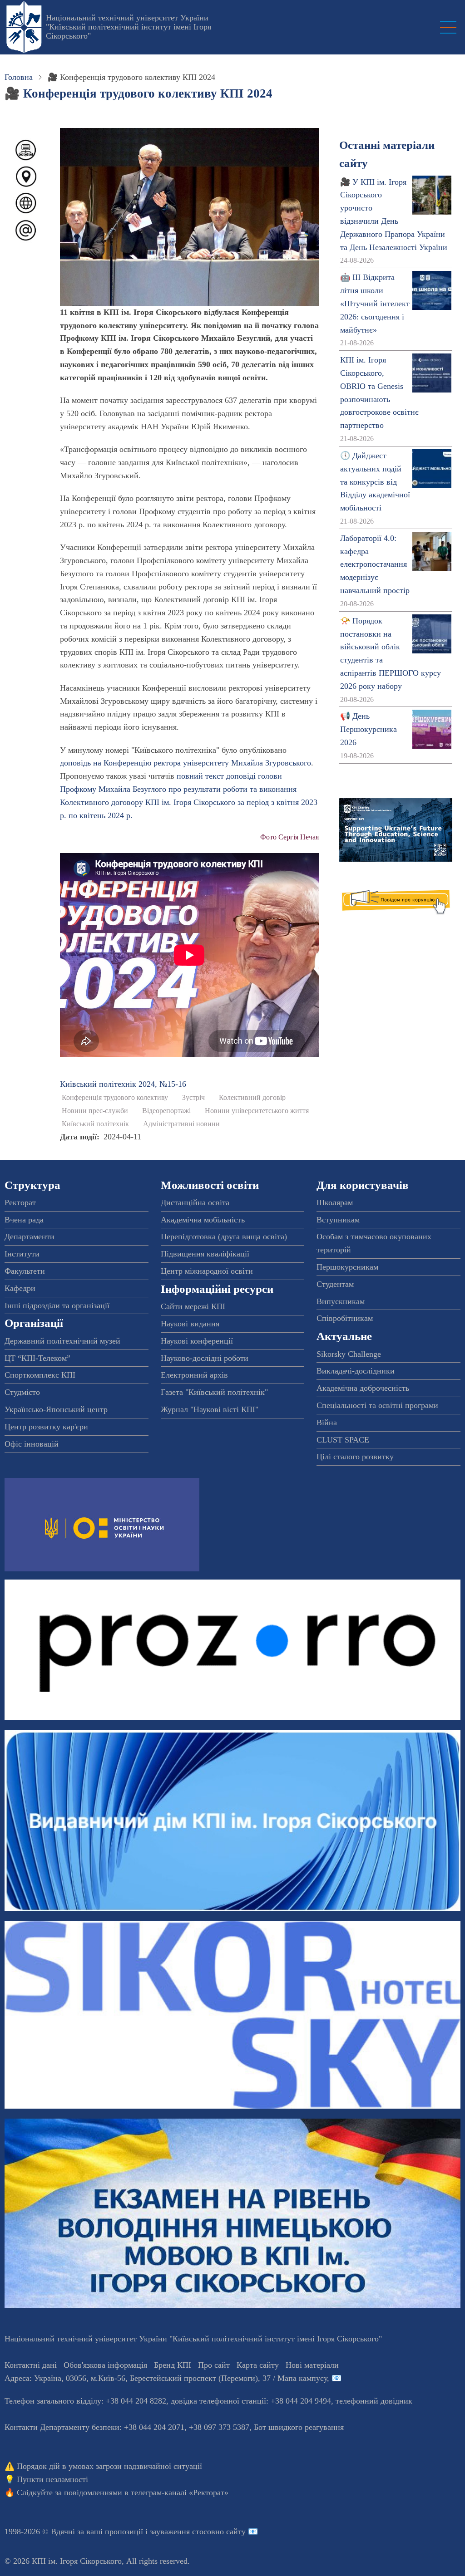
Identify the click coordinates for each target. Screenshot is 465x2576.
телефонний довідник (374, 2401)
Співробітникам (345, 1318)
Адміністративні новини (181, 1124)
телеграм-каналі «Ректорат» (180, 2493)
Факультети (25, 1271)
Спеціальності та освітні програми (377, 1405)
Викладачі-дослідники (356, 1371)
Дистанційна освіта (195, 1202)
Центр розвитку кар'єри (46, 1427)
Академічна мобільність (203, 1220)
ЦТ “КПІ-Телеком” (37, 1358)
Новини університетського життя (257, 1111)
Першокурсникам (347, 1267)
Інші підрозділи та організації (57, 1305)
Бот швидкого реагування (299, 2427)
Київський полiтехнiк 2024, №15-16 (123, 1084)
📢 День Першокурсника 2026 (369, 729)
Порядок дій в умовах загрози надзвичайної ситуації (109, 2466)
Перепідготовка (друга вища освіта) (224, 1236)
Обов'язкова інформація (105, 2365)
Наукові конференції (197, 1341)
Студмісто (22, 1392)
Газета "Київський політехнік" (214, 1392)
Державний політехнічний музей (62, 1341)
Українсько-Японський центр (56, 1409)
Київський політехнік (95, 1124)
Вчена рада (24, 1220)
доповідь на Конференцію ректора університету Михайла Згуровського (186, 763)
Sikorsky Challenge (349, 1354)
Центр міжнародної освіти (207, 1271)
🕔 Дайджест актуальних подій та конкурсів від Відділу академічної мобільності (375, 482)
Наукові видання (190, 1324)
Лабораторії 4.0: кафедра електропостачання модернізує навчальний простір (375, 564)
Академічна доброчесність (363, 1388)
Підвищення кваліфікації (205, 1254)
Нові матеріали (312, 2365)
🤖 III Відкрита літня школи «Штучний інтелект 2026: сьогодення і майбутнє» (375, 303)
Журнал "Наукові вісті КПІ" (210, 1409)
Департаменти (30, 1236)
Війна (327, 1423)
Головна (19, 77)
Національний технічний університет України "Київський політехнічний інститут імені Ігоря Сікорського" (129, 27)
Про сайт (214, 2365)
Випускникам (341, 1301)
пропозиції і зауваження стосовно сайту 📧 (181, 2532)
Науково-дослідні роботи (205, 1358)
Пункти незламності (52, 2479)
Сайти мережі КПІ (193, 1306)
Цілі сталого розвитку (355, 1457)
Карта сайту (258, 2365)
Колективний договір (252, 1098)
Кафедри (20, 1288)
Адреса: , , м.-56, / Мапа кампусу (166, 2378)
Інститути (22, 1254)
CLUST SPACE (343, 1440)
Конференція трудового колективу (115, 1098)
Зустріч (193, 1098)
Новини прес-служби (95, 1111)
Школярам (335, 1202)
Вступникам (338, 1220)
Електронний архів (194, 1375)
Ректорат (20, 1202)
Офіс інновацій (32, 1444)
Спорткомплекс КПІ (40, 1375)
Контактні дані (31, 2365)
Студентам (335, 1284)
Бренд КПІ (173, 2365)
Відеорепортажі (166, 1111)
